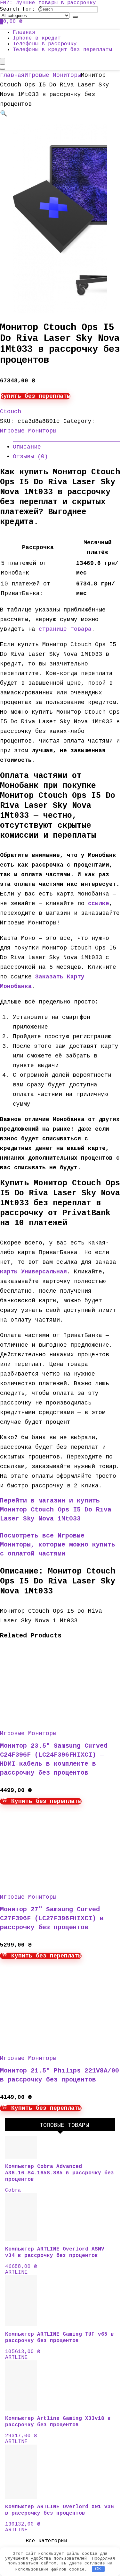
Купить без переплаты (35, 396)
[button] (4, 114)
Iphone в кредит (37, 38)
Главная (24, 32)
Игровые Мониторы (53, 75)
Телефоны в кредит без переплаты (62, 50)
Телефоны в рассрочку (45, 44)
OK (98, 2569)
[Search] (75, 17)
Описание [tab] (27, 447)
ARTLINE (16, 2272)
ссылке (99, 904)
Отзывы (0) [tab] (30, 457)
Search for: (18, 9)
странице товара (65, 629)
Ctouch (11, 412)
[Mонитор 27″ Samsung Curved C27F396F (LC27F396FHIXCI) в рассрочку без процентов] (61, 1882)
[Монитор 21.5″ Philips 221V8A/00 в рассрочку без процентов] (61, 2043)
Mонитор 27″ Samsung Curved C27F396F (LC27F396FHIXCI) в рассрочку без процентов (52, 1918)
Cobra (13, 2190)
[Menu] (3, 61)
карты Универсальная (33, 1272)
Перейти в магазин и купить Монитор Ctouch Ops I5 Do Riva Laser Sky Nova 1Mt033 (56, 1510)
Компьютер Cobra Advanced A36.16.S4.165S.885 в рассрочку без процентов (60, 2173)
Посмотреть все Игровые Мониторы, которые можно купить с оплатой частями (58, 1545)
